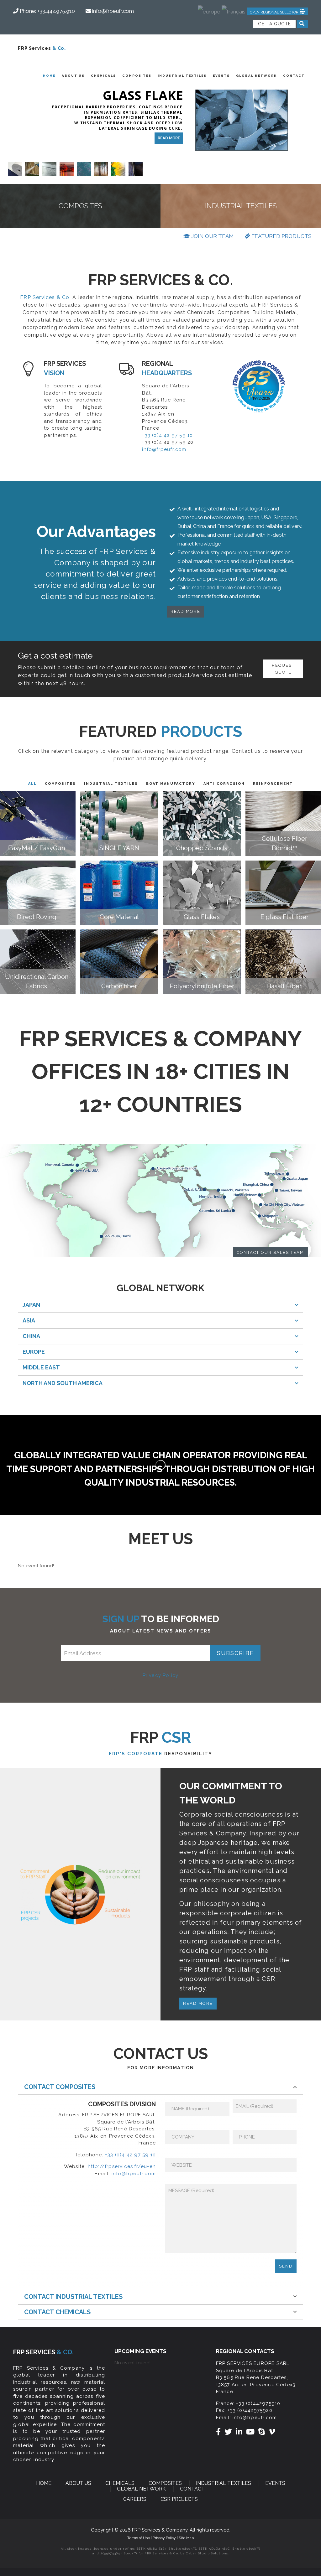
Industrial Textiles (182, 76)
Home (49, 76)
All (32, 784)
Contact (294, 76)
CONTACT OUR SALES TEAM (270, 1252)
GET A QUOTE (274, 24)
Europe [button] (34, 1352)
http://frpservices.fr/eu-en (122, 2166)
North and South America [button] (63, 1383)
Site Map (186, 2538)
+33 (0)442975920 (250, 2410)
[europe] (209, 9)
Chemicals (103, 76)
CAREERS (135, 2499)
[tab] (160, 1305)
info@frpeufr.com (164, 449)
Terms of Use (139, 2538)
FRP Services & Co (45, 297)
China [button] (31, 1336)
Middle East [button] (41, 1367)
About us (73, 76)
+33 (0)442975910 (258, 2403)
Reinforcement (273, 784)
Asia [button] (29, 1320)
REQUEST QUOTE (283, 669)
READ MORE (169, 138)
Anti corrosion (224, 784)
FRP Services (42, 48)
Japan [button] (31, 1305)
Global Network (256, 76)
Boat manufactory (171, 784)
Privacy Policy (161, 1675)
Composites (137, 76)
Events (221, 76)
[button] (277, 11)
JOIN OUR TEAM (212, 236)
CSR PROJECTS (179, 2499)
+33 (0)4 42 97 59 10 (167, 435)
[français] (234, 9)
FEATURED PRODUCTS (281, 236)
